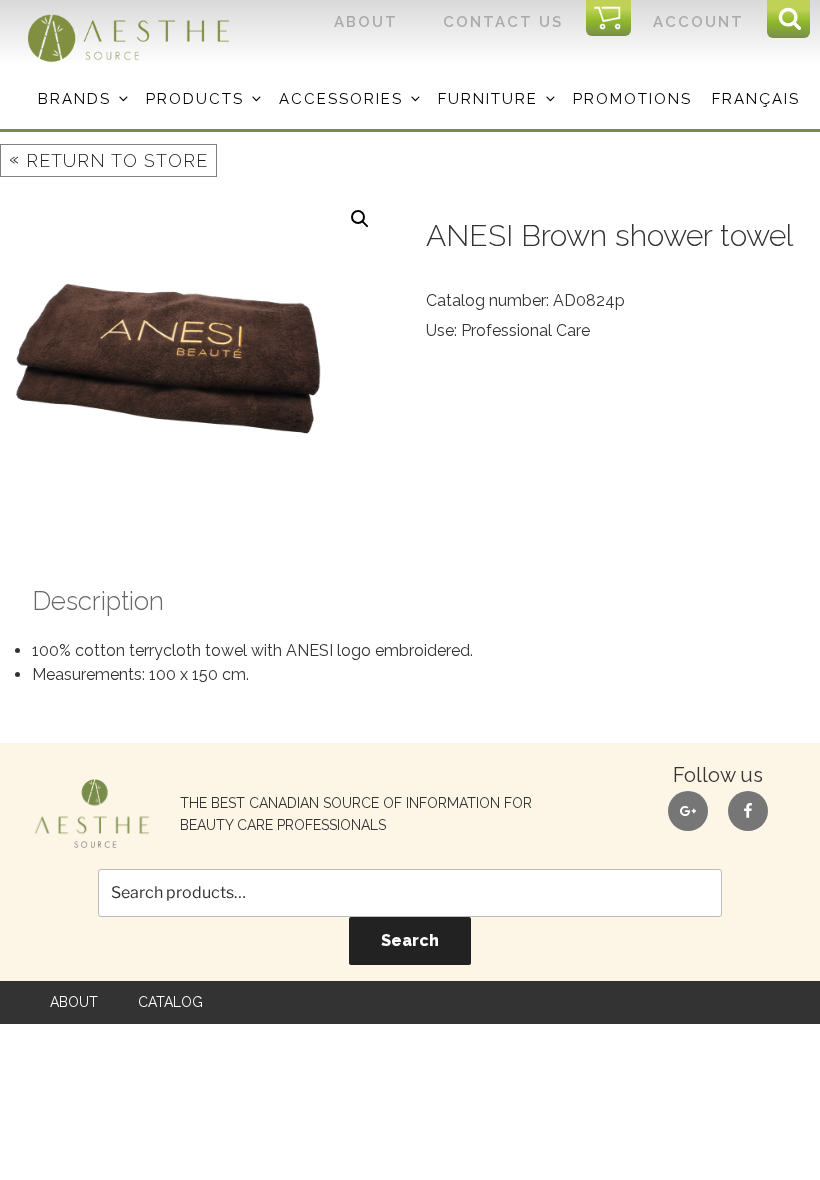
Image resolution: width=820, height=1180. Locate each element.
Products (195, 99)
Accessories (341, 99)
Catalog (170, 1002)
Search (410, 940)
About (366, 22)
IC (614, 19)
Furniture (488, 99)
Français (756, 99)
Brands (74, 99)
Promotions (632, 99)
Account (698, 22)
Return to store (108, 159)
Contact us (503, 22)
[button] (360, 219)
